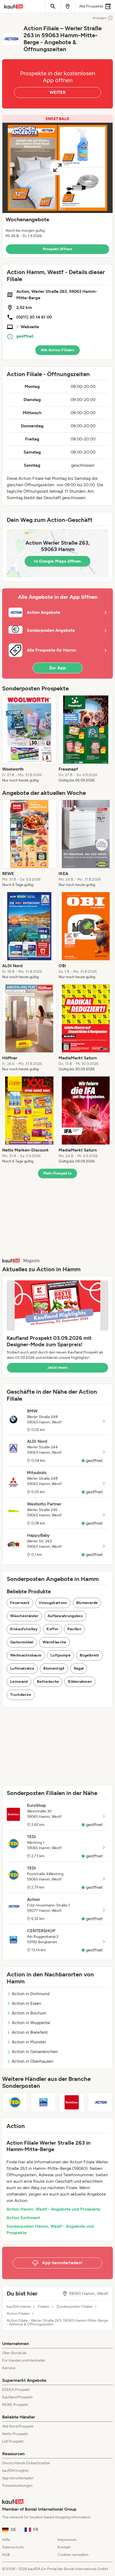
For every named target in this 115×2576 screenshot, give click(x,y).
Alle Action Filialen (57, 350)
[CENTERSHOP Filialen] (43, 2102)
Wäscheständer (24, 1616)
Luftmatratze (22, 1668)
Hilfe (6, 2540)
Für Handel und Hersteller (24, 2360)
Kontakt (64, 2547)
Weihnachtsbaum (26, 1655)
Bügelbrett (89, 1655)
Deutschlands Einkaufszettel (26, 2463)
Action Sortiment (23, 2218)
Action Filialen (18, 2314)
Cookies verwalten (73, 2555)
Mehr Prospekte (58, 1173)
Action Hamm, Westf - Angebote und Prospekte (53, 2209)
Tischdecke (21, 1695)
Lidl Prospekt (13, 2441)
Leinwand (19, 1682)
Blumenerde (87, 1603)
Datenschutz (13, 2547)
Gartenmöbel (22, 1642)
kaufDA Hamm (19, 2307)
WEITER (57, 92)
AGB (6, 2555)
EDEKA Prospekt (16, 2390)
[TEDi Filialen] (15, 2102)
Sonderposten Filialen (75, 2307)
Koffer (52, 1629)
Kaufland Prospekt (17, 2397)
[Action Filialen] (100, 2102)
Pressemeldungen (17, 2486)
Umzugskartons (53, 1603)
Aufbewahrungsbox (65, 1616)
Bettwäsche (48, 1682)
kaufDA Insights (15, 2471)
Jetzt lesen (57, 1368)
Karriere (9, 2368)
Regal (79, 1668)
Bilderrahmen (80, 1682)
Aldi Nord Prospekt (18, 2426)
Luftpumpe (61, 1655)
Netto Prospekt (15, 2434)
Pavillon (74, 1629)
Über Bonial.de (14, 2353)
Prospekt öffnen (57, 249)
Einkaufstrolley (24, 1629)
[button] (57, 186)
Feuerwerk (20, 1603)
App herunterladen (18, 2478)
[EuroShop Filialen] (72, 2102)
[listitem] (29, 739)
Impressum (67, 2540)
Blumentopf (54, 1668)
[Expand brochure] (57, 168)
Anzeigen (99, 18)
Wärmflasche (54, 1642)
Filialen (44, 2307)
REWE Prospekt (15, 2405)
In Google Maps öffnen (57, 561)
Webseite (30, 327)
